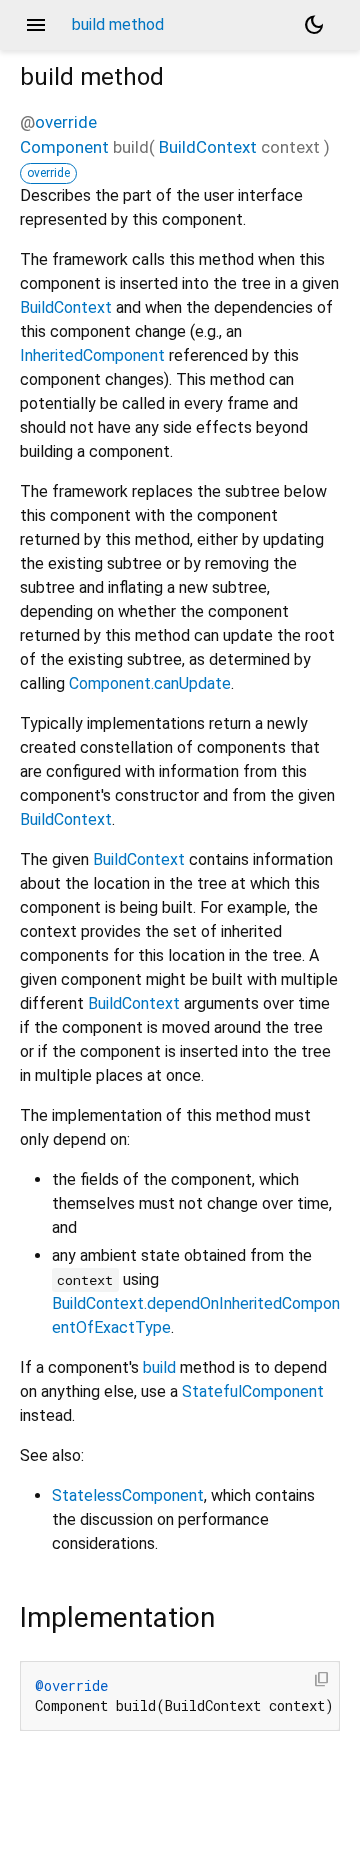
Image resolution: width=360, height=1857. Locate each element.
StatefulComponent (253, 1391)
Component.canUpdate (150, 683)
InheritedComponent (92, 355)
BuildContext (208, 147)
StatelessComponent (128, 1495)
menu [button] (36, 25)
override (66, 122)
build (159, 1367)
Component (64, 147)
